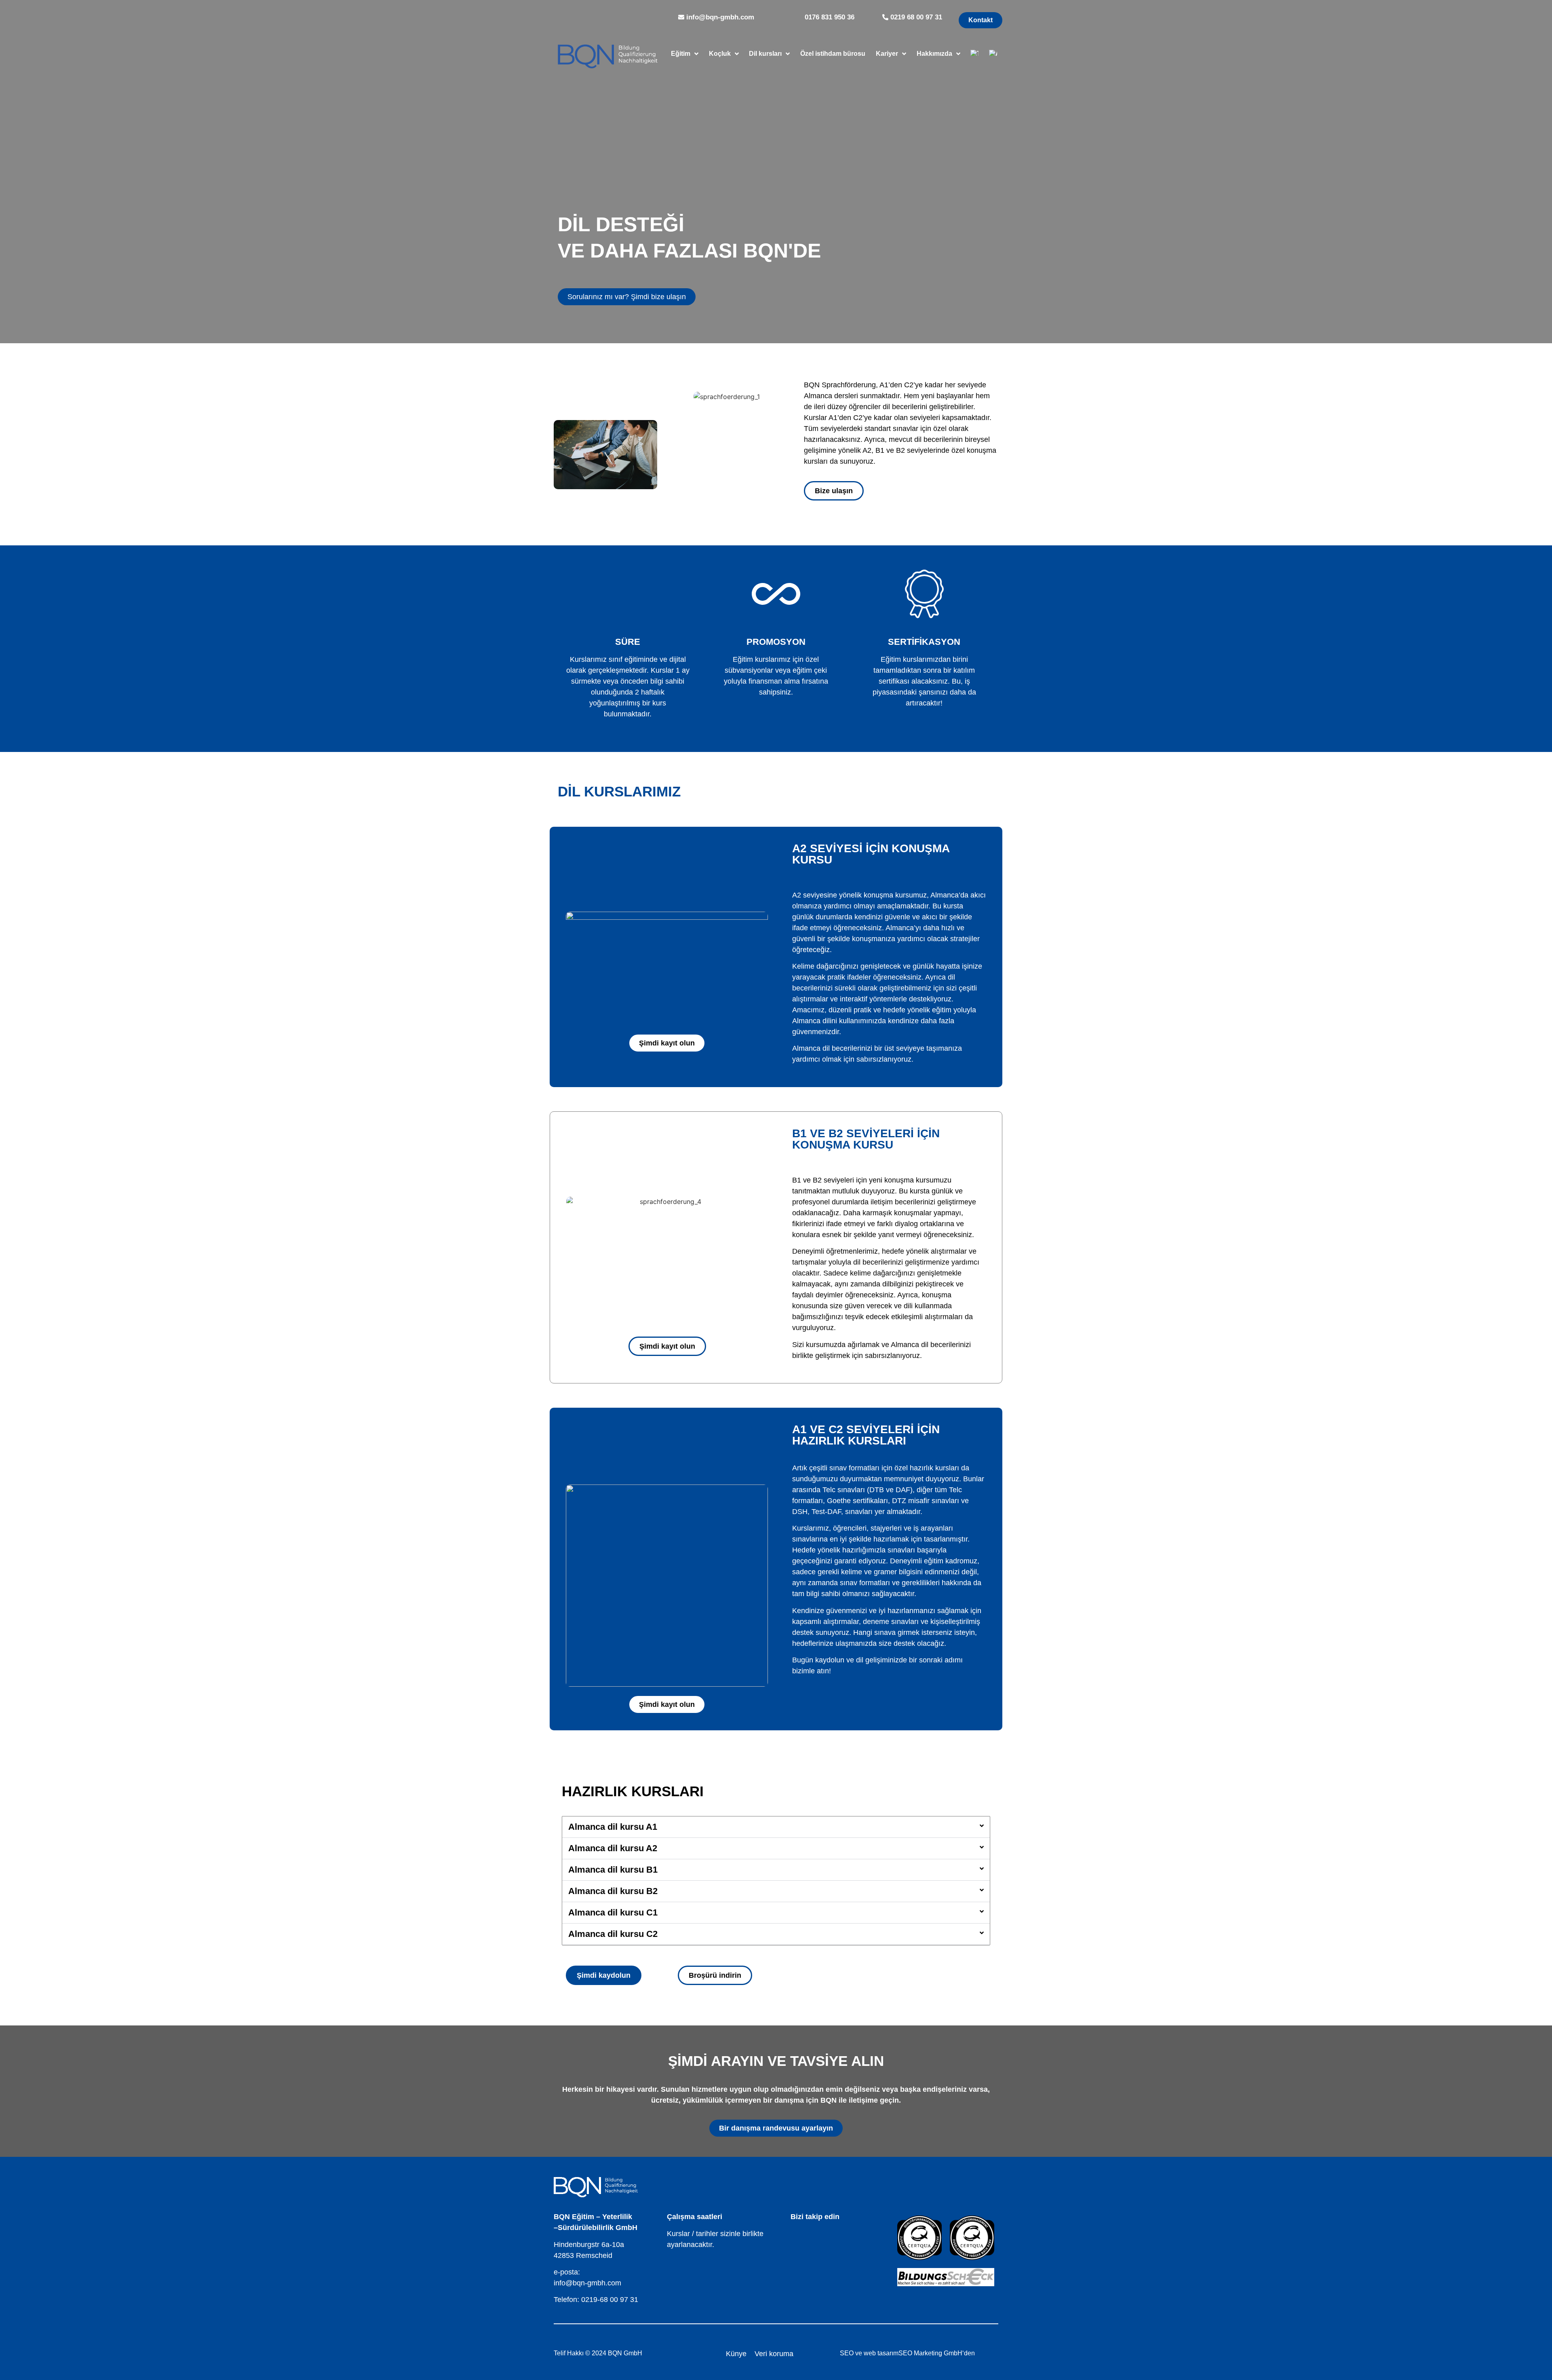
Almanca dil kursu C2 (613, 1934)
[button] (776, 1827)
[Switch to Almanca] (993, 54)
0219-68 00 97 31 (610, 2300)
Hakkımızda (934, 54)
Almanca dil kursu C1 (613, 1912)
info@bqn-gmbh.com (587, 2283)
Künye (736, 2354)
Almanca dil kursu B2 (613, 1891)
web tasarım (881, 2353)
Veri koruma (774, 2354)
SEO (847, 2353)
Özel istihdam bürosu (833, 54)
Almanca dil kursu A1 (613, 1827)
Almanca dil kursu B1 (613, 1870)
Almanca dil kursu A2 (613, 1848)
